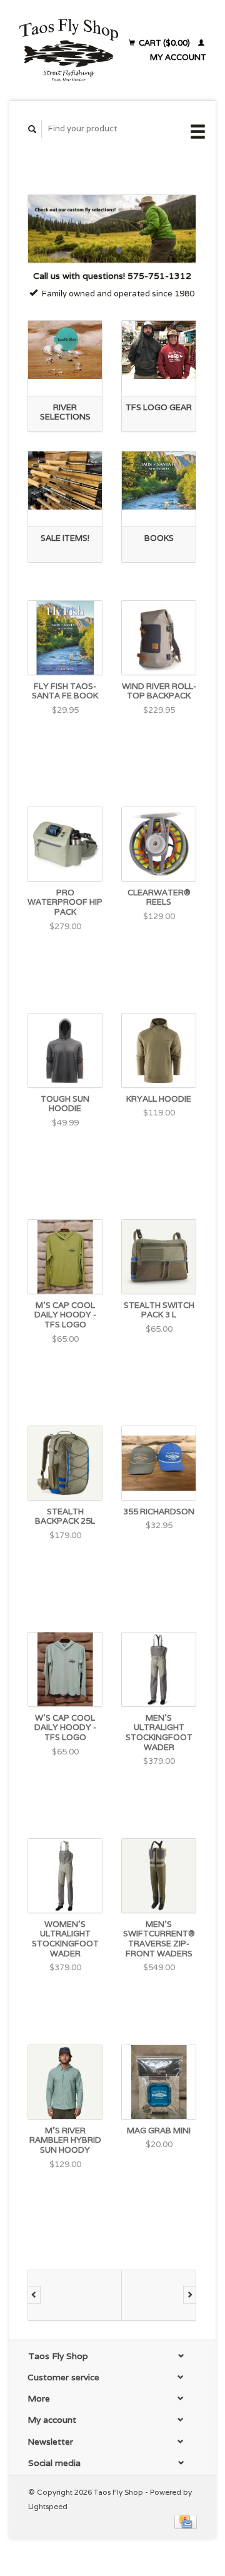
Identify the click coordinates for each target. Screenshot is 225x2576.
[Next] (190, 2295)
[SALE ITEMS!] (65, 480)
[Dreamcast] (75, 2295)
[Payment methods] (186, 2521)
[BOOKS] (159, 480)
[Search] (32, 129)
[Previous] (34, 2295)
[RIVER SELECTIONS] (65, 350)
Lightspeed (48, 2506)
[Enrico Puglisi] (169, 2295)
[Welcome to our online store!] (112, 229)
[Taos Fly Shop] (68, 50)
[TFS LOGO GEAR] (159, 350)
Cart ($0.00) (164, 43)
